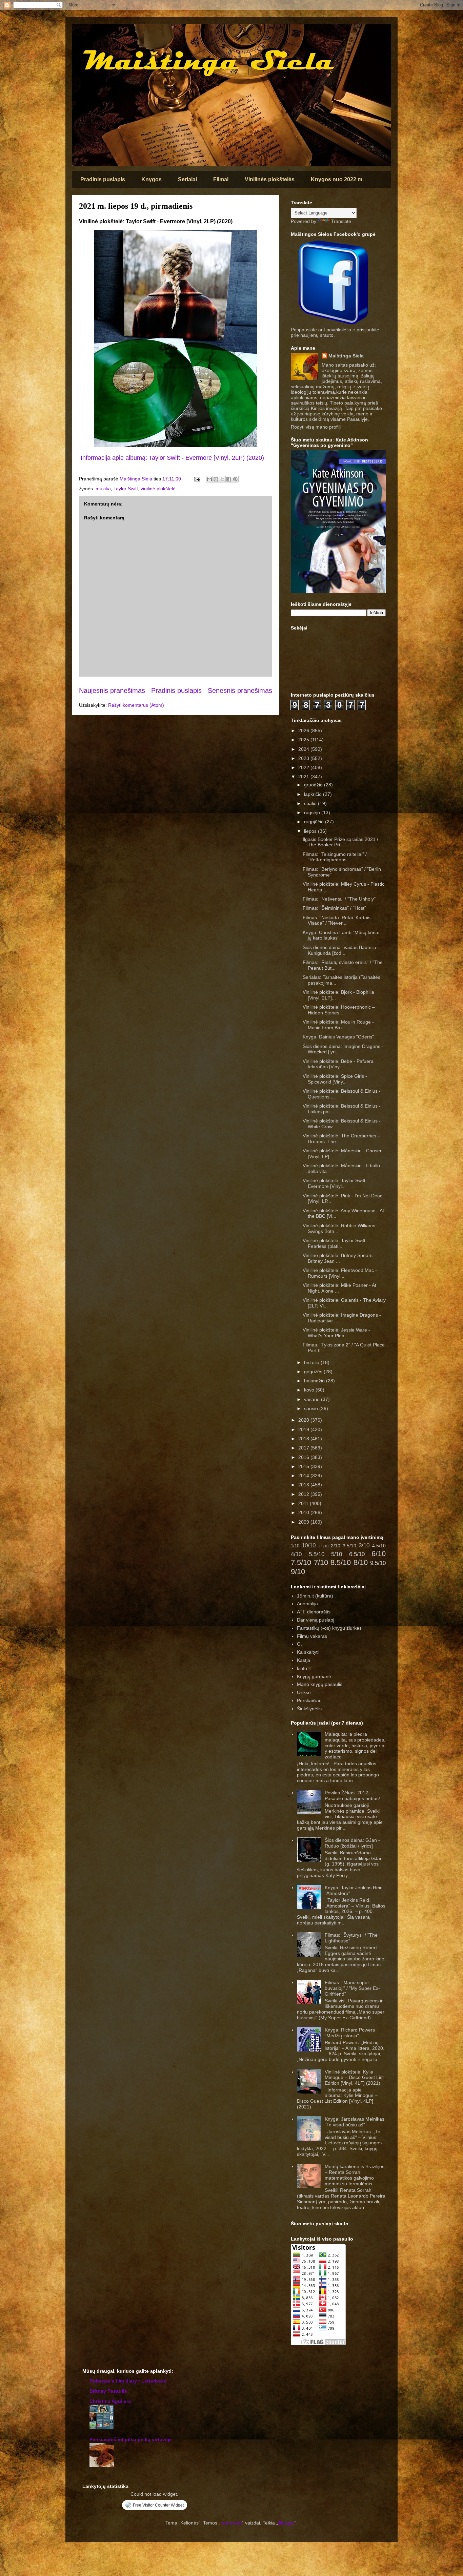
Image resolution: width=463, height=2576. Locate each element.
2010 (304, 1512)
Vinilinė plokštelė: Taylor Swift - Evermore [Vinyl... (336, 1183)
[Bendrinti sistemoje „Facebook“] (229, 479)
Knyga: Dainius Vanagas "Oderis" (338, 1037)
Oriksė (304, 1692)
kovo (310, 1390)
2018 (304, 1439)
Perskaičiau (309, 1701)
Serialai (187, 179)
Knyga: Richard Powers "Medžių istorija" (350, 2033)
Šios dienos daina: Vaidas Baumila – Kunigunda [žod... (341, 950)
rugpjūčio (315, 822)
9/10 (298, 1572)
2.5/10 (323, 1546)
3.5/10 (349, 1546)
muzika (103, 489)
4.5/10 (379, 1546)
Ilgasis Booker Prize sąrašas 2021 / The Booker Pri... (340, 842)
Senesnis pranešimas (240, 691)
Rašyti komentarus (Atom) (136, 705)
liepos (311, 831)
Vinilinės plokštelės (270, 179)
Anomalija (307, 1604)
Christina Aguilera (110, 2401)
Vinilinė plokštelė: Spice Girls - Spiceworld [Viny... (335, 1079)
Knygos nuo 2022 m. (337, 179)
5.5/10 (317, 1554)
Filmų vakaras (312, 1636)
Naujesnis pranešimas (112, 691)
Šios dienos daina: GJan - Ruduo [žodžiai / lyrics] (352, 1843)
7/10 (321, 1562)
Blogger (286, 2523)
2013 (304, 1485)
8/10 (361, 1562)
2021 (304, 777)
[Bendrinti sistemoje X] (222, 479)
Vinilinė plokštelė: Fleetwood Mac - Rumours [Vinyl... (340, 1273)
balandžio (315, 1381)
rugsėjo (313, 812)
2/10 (336, 1546)
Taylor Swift (126, 489)
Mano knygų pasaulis (320, 1684)
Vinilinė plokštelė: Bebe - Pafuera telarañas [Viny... (338, 1064)
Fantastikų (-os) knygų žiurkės (329, 1628)
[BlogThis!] (216, 479)
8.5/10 (341, 1562)
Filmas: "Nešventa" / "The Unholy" (339, 899)
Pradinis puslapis (103, 179)
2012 (304, 1494)
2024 (304, 749)
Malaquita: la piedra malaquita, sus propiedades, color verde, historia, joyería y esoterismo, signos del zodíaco (355, 1745)
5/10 (337, 1554)
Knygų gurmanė (314, 1676)
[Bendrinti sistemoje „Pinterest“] (235, 479)
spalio (311, 803)
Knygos (152, 179)
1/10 (295, 1546)
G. (299, 1644)
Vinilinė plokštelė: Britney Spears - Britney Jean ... (339, 1258)
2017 (304, 1448)
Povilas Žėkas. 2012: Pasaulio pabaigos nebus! (352, 1796)
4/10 (296, 1554)
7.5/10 (301, 1562)
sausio (312, 1408)
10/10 (309, 1545)
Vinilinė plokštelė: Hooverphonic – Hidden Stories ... (339, 1010)
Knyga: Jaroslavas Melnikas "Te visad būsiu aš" (355, 2122)
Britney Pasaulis (108, 2391)
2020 (304, 1420)
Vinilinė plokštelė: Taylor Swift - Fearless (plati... (336, 1243)
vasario (313, 1399)
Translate (341, 221)
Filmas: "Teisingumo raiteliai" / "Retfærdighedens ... (335, 857)
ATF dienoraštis (314, 1612)
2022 (304, 767)
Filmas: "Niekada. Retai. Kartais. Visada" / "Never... (337, 920)
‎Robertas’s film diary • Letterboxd (128, 2381)
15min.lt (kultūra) (315, 1596)
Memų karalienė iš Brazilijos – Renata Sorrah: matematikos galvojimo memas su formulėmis (355, 2175)
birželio (312, 1362)
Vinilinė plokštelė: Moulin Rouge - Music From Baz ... (338, 1025)
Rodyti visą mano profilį (316, 427)
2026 (304, 730)
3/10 (364, 1545)
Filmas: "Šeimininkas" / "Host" (334, 908)
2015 (304, 1466)
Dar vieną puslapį (316, 1620)
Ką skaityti (308, 1652)
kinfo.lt (304, 1668)
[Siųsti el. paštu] (209, 479)
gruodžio (314, 785)
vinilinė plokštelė (158, 489)
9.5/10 (378, 1563)
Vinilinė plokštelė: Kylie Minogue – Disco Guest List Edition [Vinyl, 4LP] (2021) (354, 2078)
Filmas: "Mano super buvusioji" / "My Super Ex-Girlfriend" (352, 1988)
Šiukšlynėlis (309, 1709)
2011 (304, 1503)
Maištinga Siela (346, 356)
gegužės (314, 1372)
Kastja (304, 1660)
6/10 (379, 1554)
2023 (304, 758)
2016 (304, 1457)
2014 (304, 1476)
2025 (304, 740)
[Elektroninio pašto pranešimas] (197, 479)
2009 (304, 1522)
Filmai (221, 179)
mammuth (231, 2523)
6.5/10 (357, 1554)
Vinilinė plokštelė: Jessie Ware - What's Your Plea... (336, 1333)
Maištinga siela (84, 33)
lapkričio (314, 794)
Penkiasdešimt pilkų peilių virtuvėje (131, 2439)
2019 (304, 1429)
